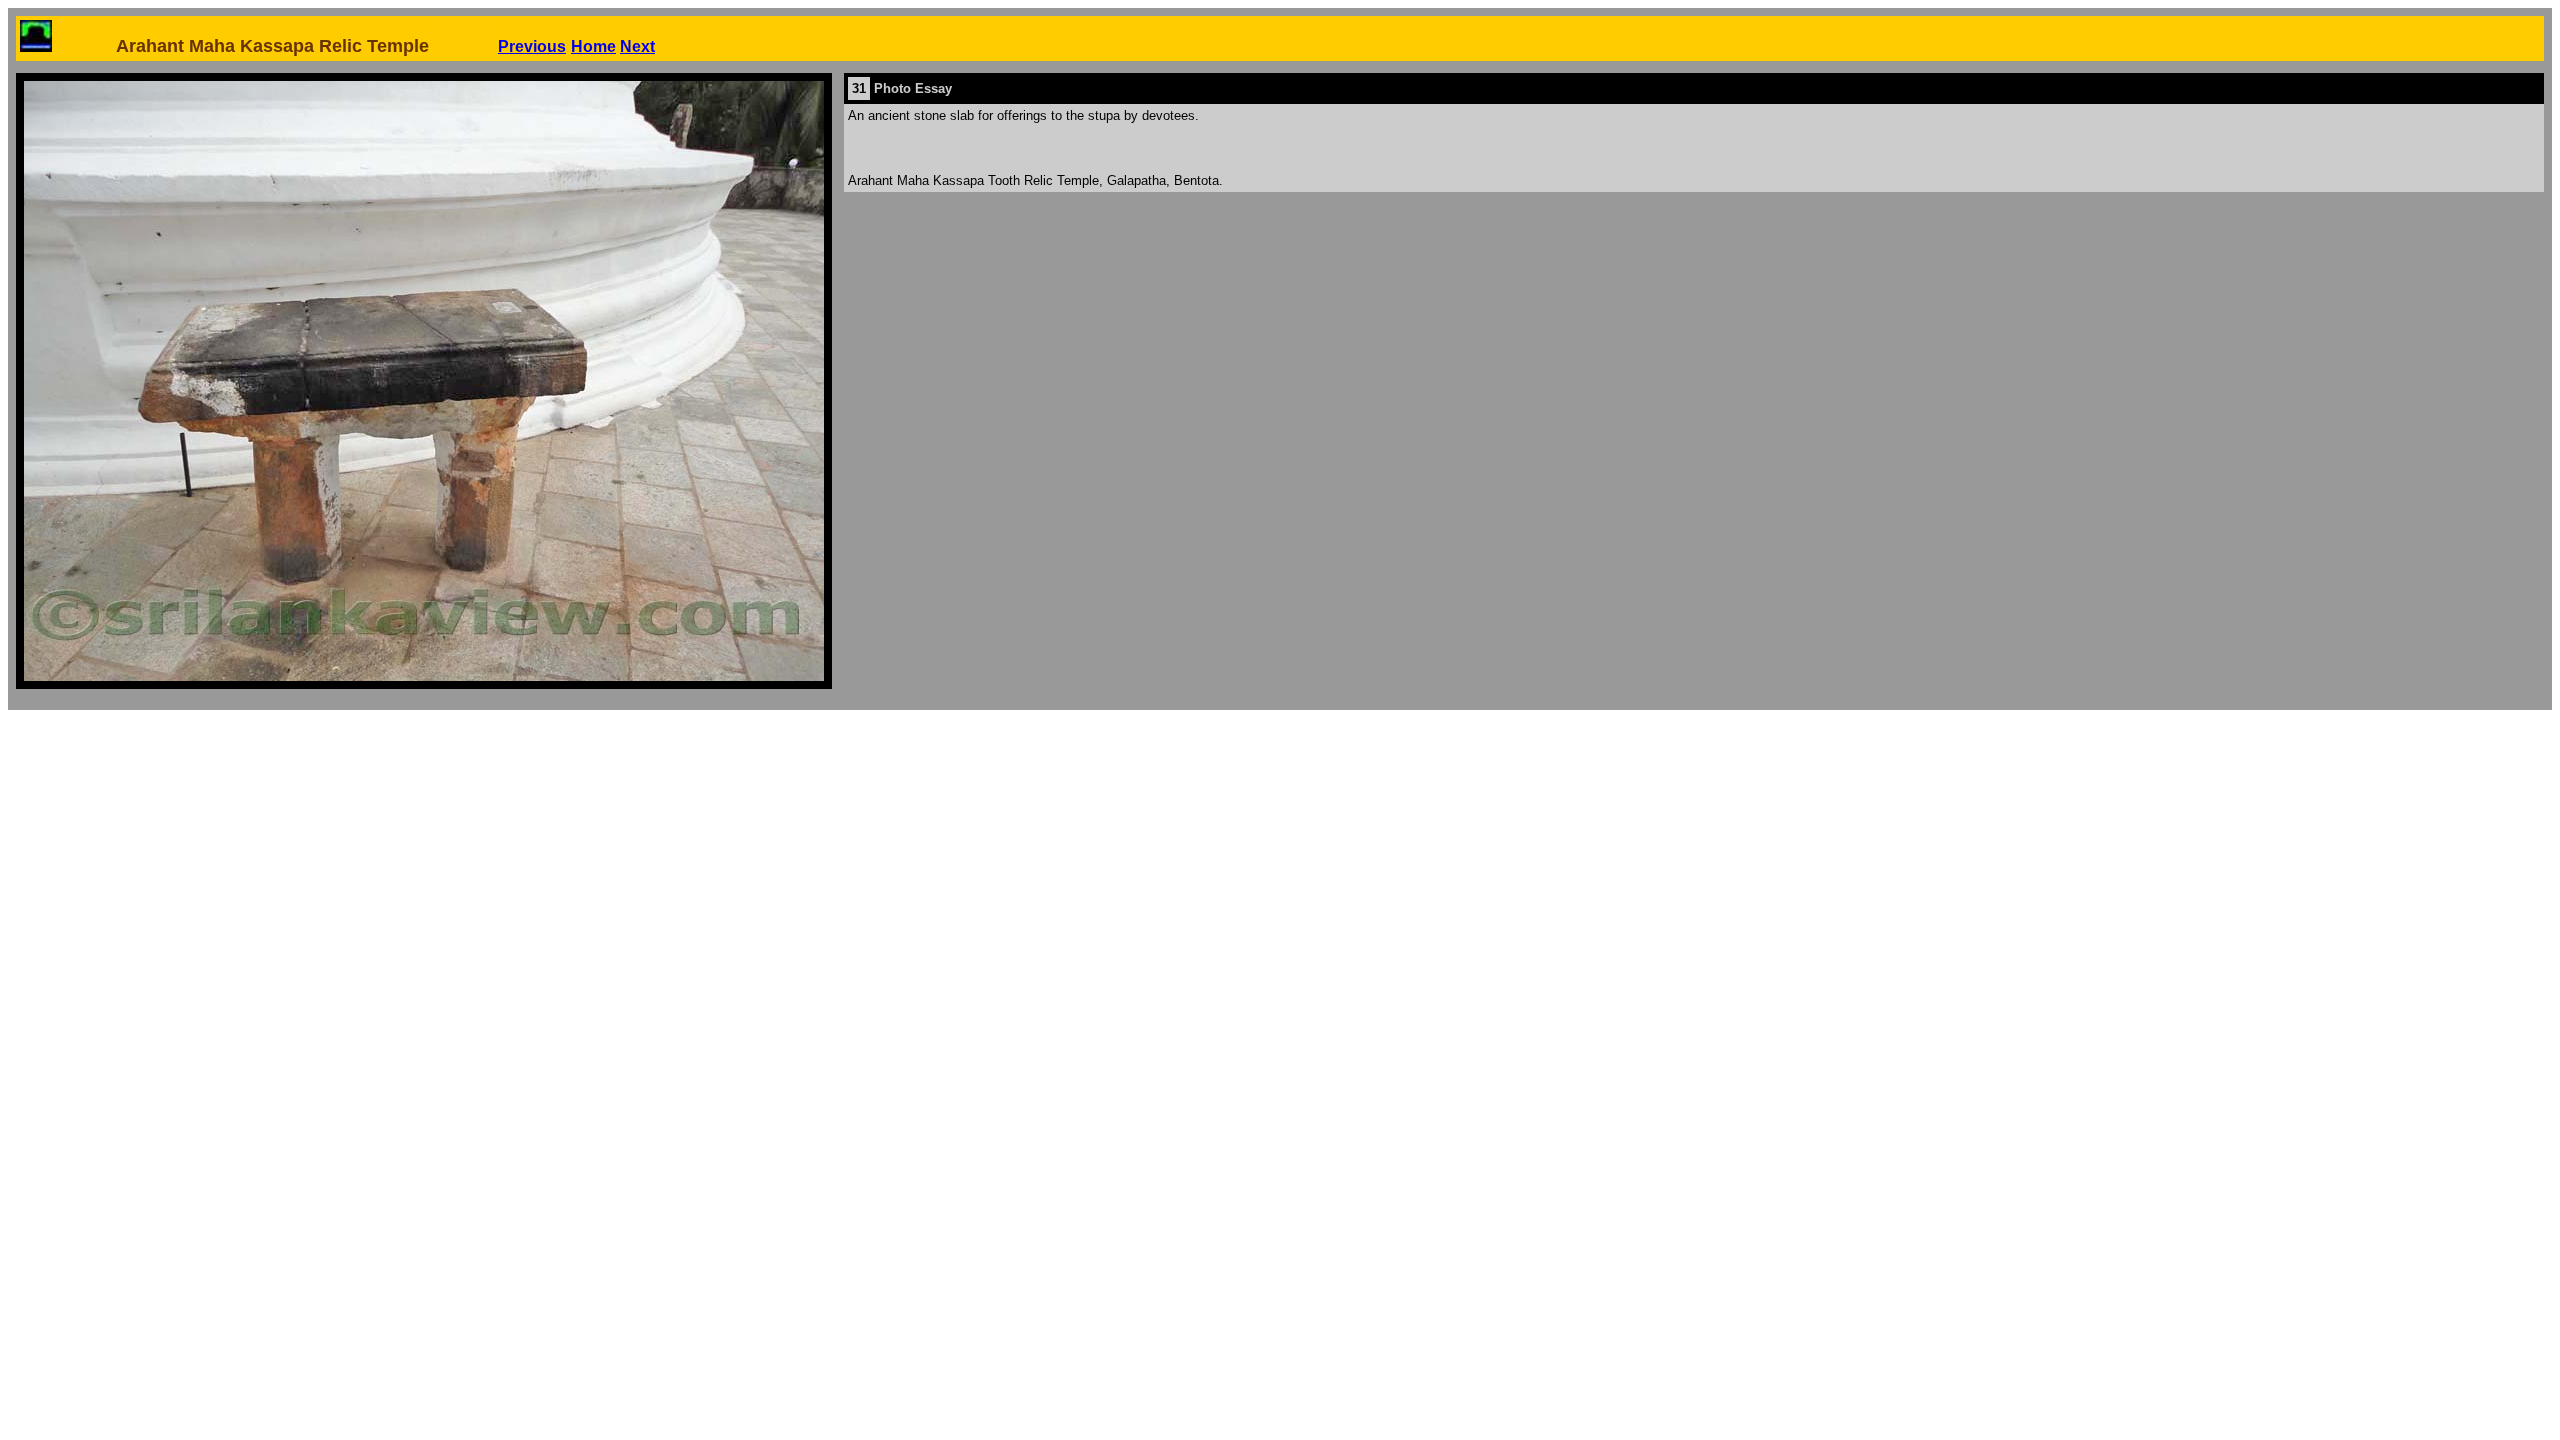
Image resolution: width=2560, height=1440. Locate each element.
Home (593, 46)
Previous (532, 46)
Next (637, 46)
